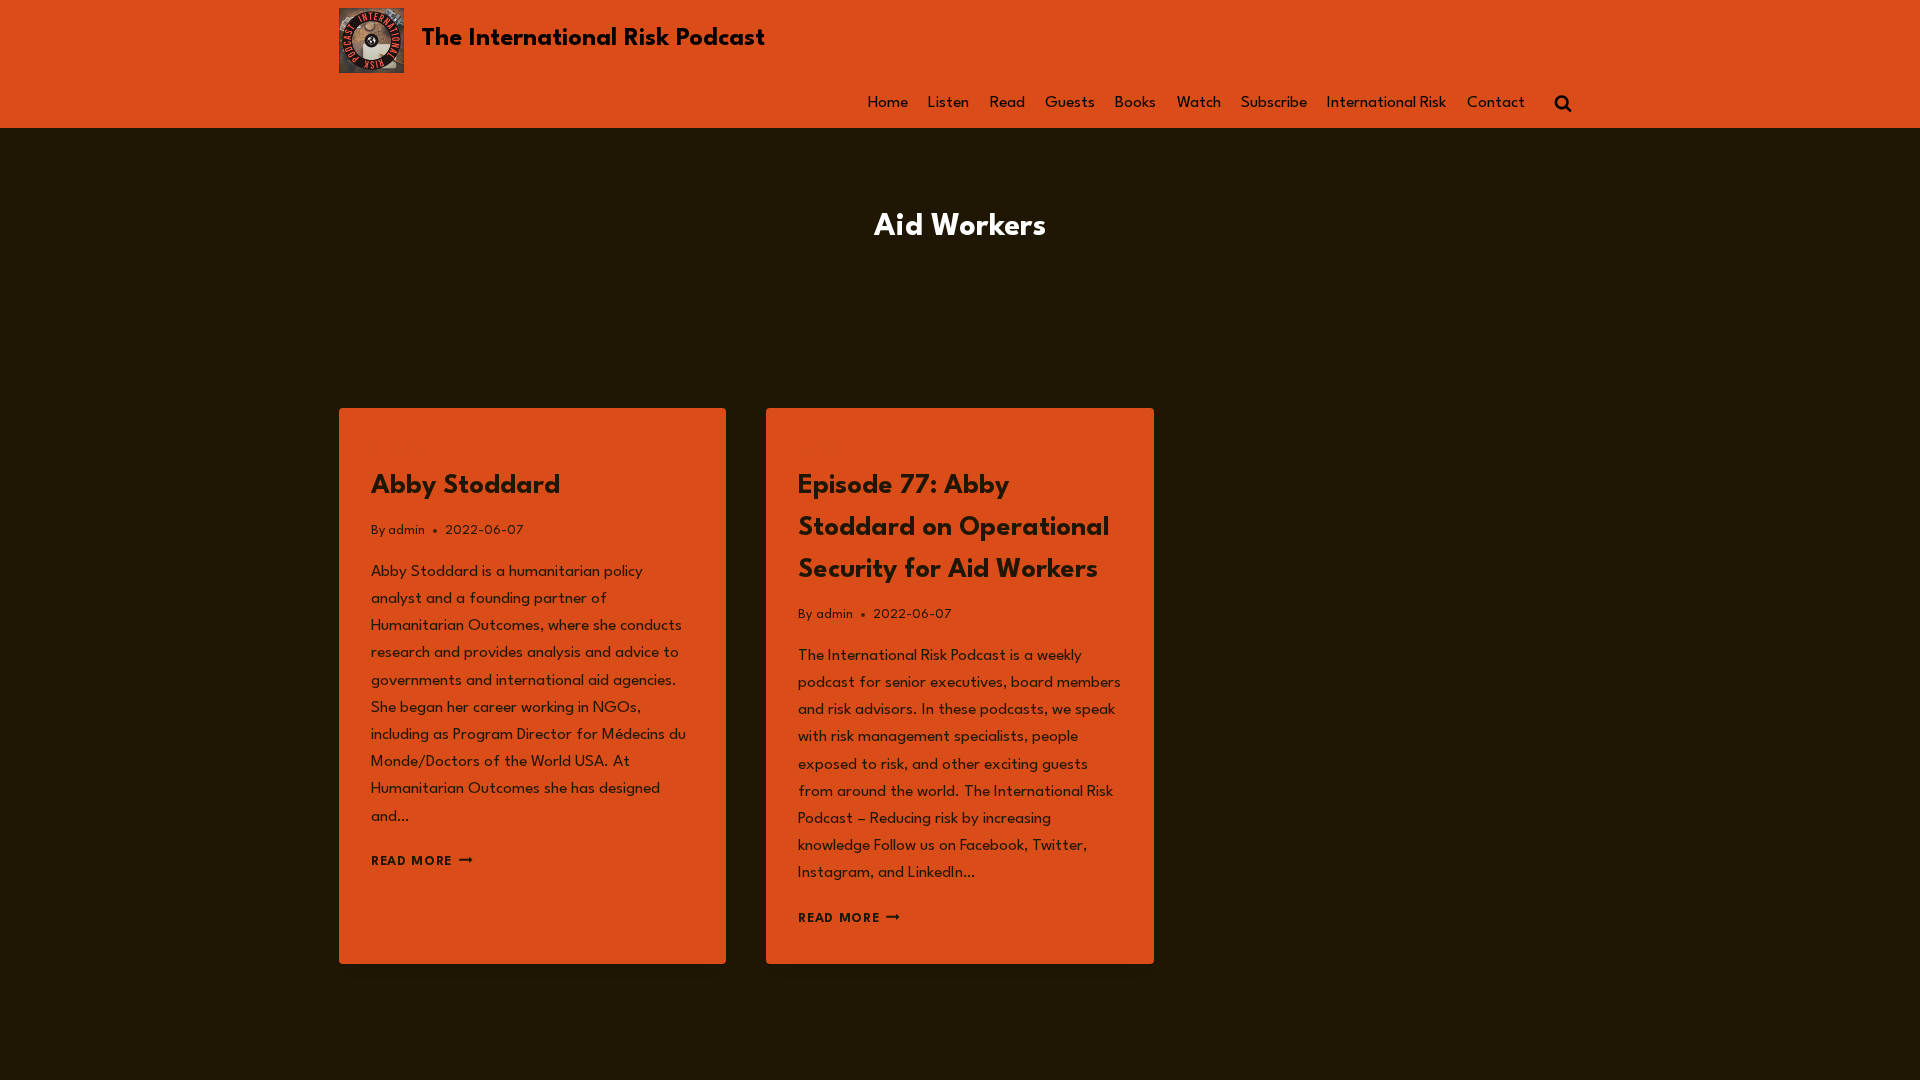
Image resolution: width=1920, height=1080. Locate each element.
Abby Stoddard (465, 486)
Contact (1496, 103)
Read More (422, 861)
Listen (948, 103)
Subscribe (1274, 103)
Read (1007, 103)
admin (406, 530)
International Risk (1386, 103)
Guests (1070, 103)
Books (1135, 103)
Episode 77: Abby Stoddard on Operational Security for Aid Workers (954, 528)
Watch (1199, 103)
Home (888, 103)
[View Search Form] (1563, 104)
